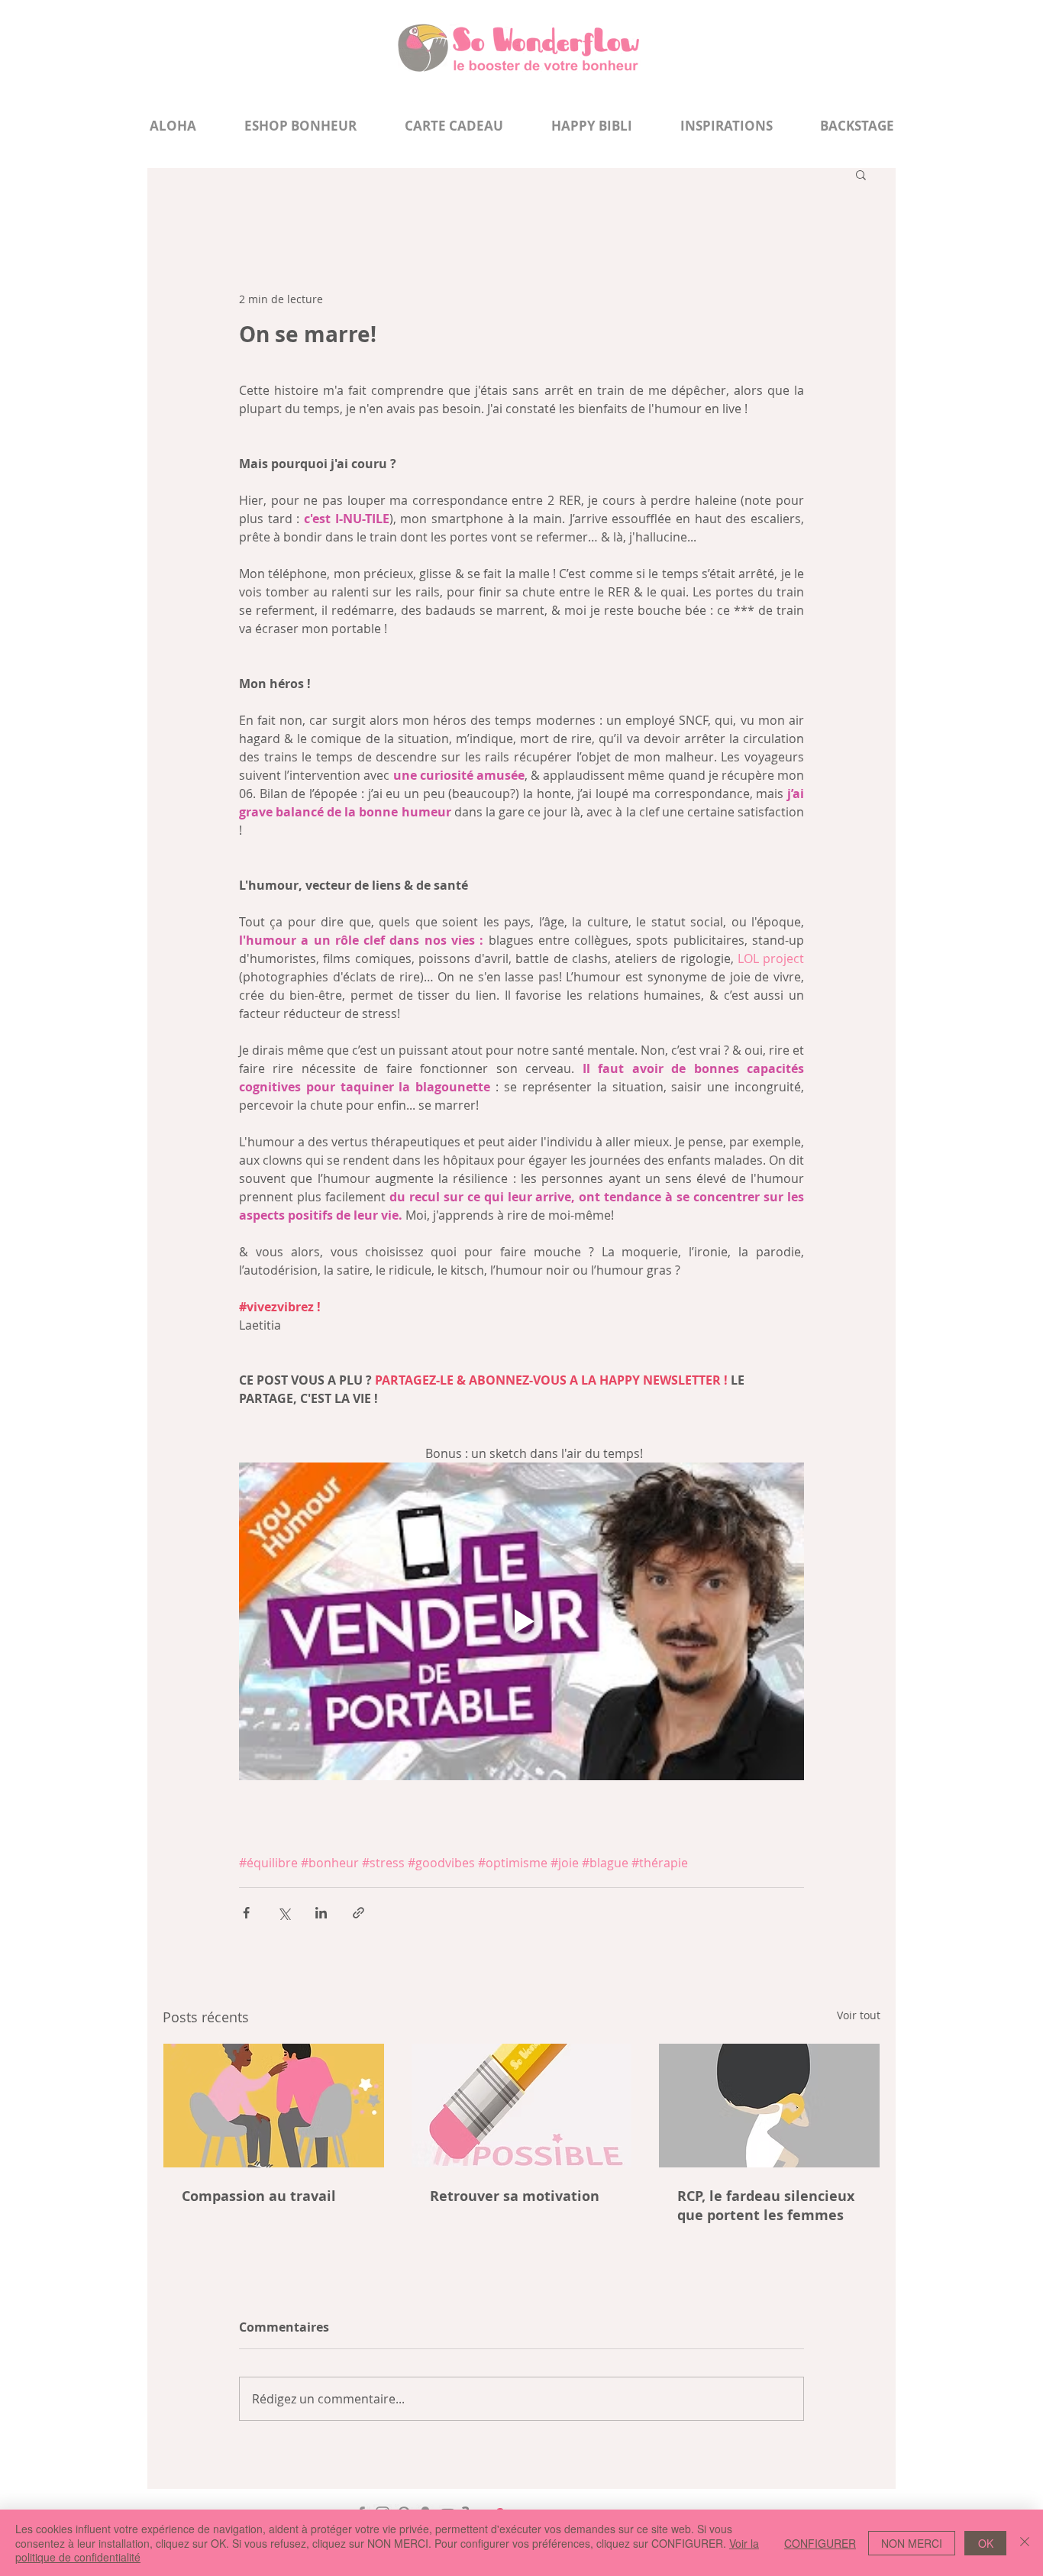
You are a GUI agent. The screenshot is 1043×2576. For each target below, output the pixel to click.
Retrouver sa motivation (515, 2196)
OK (986, 2543)
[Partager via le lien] (358, 1913)
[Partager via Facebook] (246, 1913)
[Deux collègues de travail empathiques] (274, 2106)
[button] (861, 174)
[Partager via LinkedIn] (321, 1913)
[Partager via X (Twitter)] (284, 1913)
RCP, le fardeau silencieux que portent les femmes (766, 2206)
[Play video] (521, 1621)
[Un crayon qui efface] (522, 2106)
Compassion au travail (259, 2196)
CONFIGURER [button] (820, 2543)
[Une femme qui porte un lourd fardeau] (769, 2106)
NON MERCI (912, 2543)
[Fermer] (1025, 2543)
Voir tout (859, 2015)
